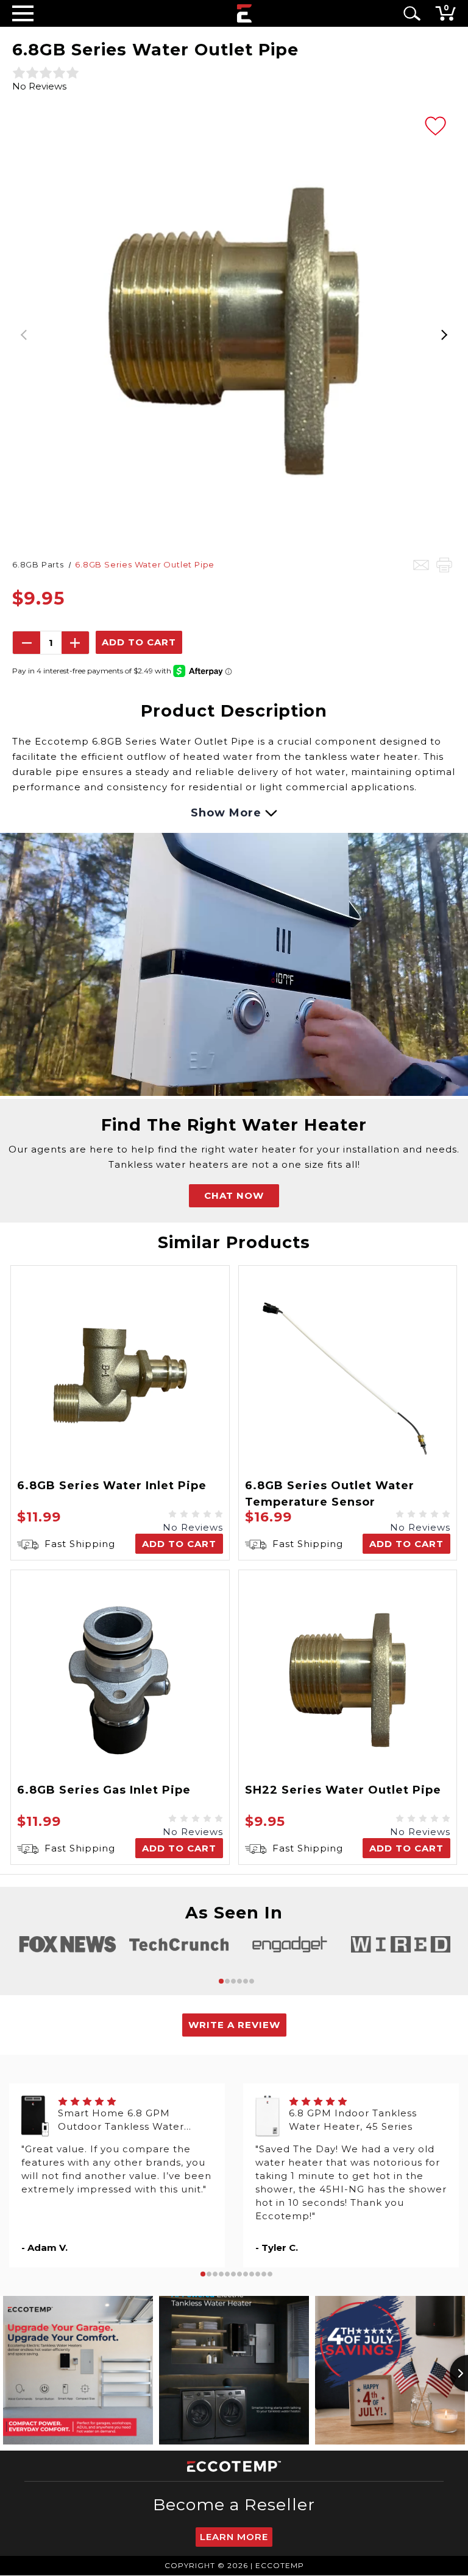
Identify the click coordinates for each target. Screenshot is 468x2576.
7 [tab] (239, 2274)
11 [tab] (264, 2274)
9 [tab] (252, 2274)
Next (444, 331)
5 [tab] (246, 1981)
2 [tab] (227, 1981)
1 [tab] (221, 1981)
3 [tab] (233, 1981)
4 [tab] (239, 1981)
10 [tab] (258, 2274)
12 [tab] (270, 2274)
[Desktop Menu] (23, 13)
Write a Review (234, 2025)
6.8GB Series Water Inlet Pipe (112, 1486)
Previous (24, 331)
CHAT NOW (234, 1195)
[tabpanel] (68, 1944)
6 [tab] (252, 1981)
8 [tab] (246, 2274)
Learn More (234, 2537)
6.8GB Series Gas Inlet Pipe (104, 1790)
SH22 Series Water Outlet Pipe (343, 1790)
